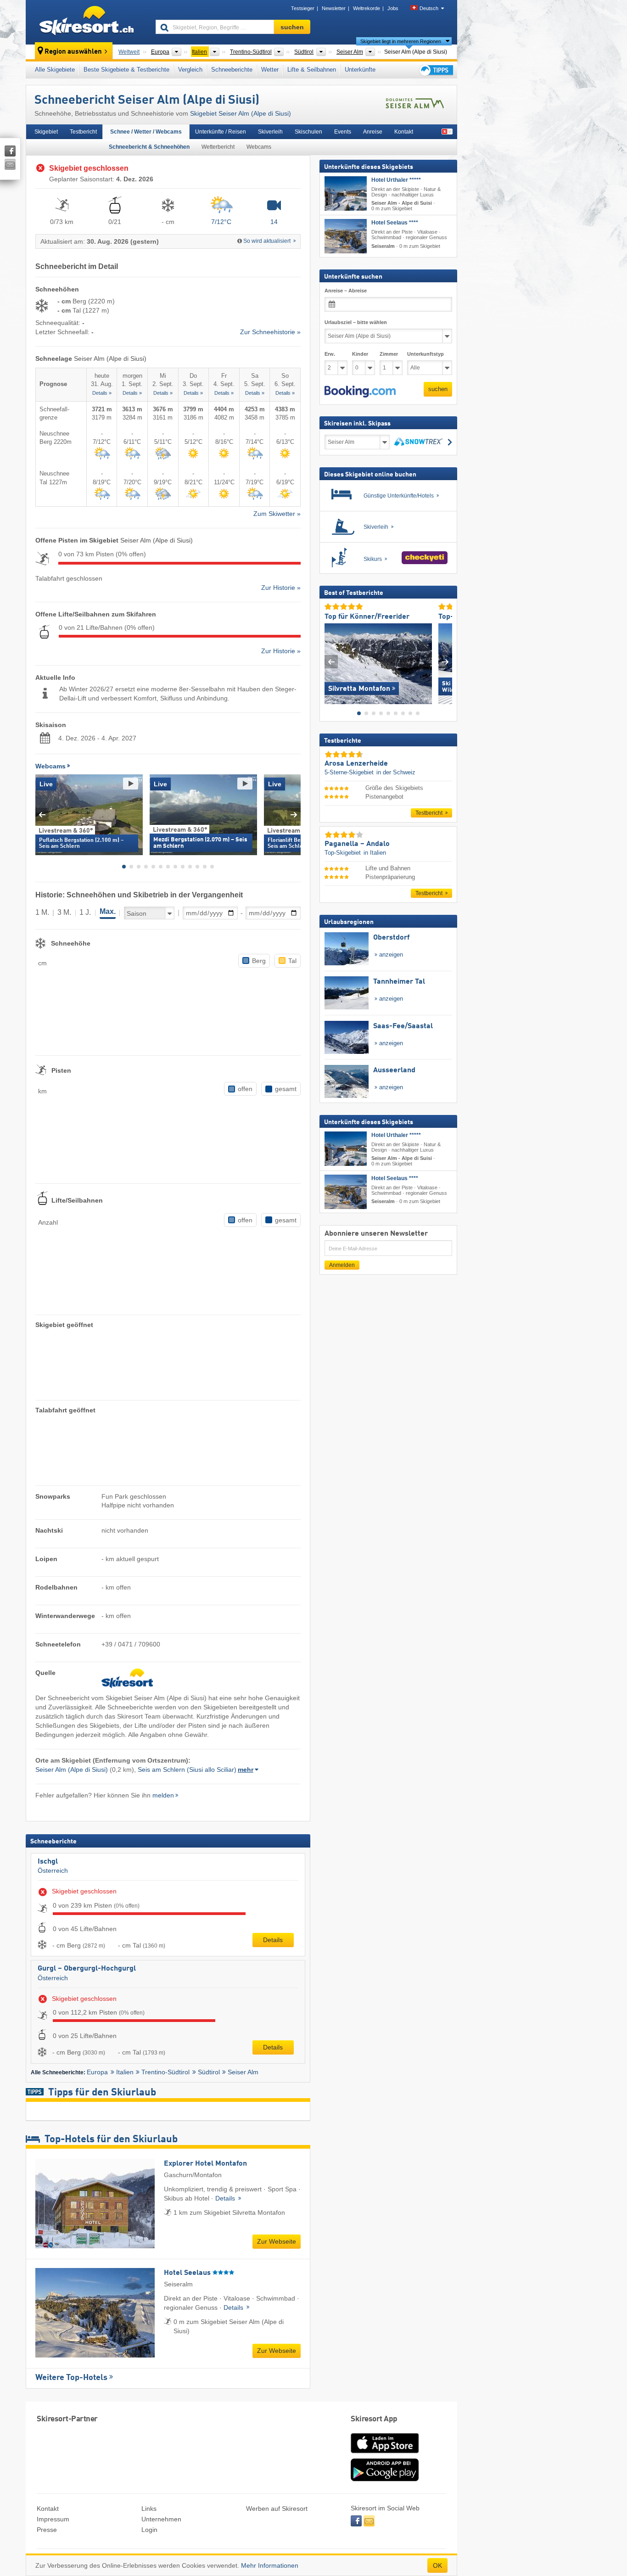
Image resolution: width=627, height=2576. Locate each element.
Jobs (393, 8)
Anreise (373, 132)
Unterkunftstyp (425, 354)
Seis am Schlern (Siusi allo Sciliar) (187, 1770)
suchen (438, 389)
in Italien (375, 852)
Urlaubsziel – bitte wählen (356, 322)
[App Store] (385, 2454)
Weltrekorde (367, 8)
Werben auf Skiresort (277, 2509)
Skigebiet (46, 132)
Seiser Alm (243, 2072)
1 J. (85, 912)
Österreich (53, 1870)
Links (149, 2509)
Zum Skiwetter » (277, 514)
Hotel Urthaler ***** (396, 180)
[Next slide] (294, 815)
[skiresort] (87, 22)
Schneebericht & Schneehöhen (149, 147)
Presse (47, 2530)
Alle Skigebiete (55, 70)
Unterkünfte (360, 70)
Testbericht (83, 132)
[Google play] (385, 2479)
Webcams (259, 147)
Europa (97, 2072)
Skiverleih (270, 132)
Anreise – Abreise (346, 291)
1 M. (42, 912)
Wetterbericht (218, 147)
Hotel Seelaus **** (395, 223)
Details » (102, 393)
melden (163, 1795)
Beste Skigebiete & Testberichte (126, 70)
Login (149, 2530)
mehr (246, 1770)
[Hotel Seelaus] (346, 236)
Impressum (53, 2519)
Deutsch (429, 8)
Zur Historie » (281, 588)
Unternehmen (161, 2519)
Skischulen (308, 132)
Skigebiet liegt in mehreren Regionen (401, 41)
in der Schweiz (396, 772)
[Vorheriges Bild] (331, 662)
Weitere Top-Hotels (71, 2378)
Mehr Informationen (270, 2565)
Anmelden (342, 1265)
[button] (360, 392)
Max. (108, 911)
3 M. (64, 912)
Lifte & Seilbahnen (312, 70)
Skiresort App (374, 2419)
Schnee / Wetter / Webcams (146, 132)
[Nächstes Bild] (445, 662)
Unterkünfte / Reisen (221, 132)
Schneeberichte (232, 70)
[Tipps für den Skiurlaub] (436, 70)
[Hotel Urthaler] (346, 193)
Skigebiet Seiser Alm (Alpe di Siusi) (241, 113)
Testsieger (303, 8)
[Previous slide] (42, 815)
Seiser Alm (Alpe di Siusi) (72, 1770)
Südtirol (209, 2072)
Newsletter (334, 8)
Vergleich (190, 70)
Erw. (330, 354)
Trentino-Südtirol (165, 2072)
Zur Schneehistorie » (270, 332)
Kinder (360, 354)
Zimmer (389, 354)
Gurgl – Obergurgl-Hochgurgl (87, 1969)
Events (343, 132)
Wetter (270, 70)
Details (273, 1940)
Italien (125, 2072)
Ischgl (48, 1862)
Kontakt (404, 132)
